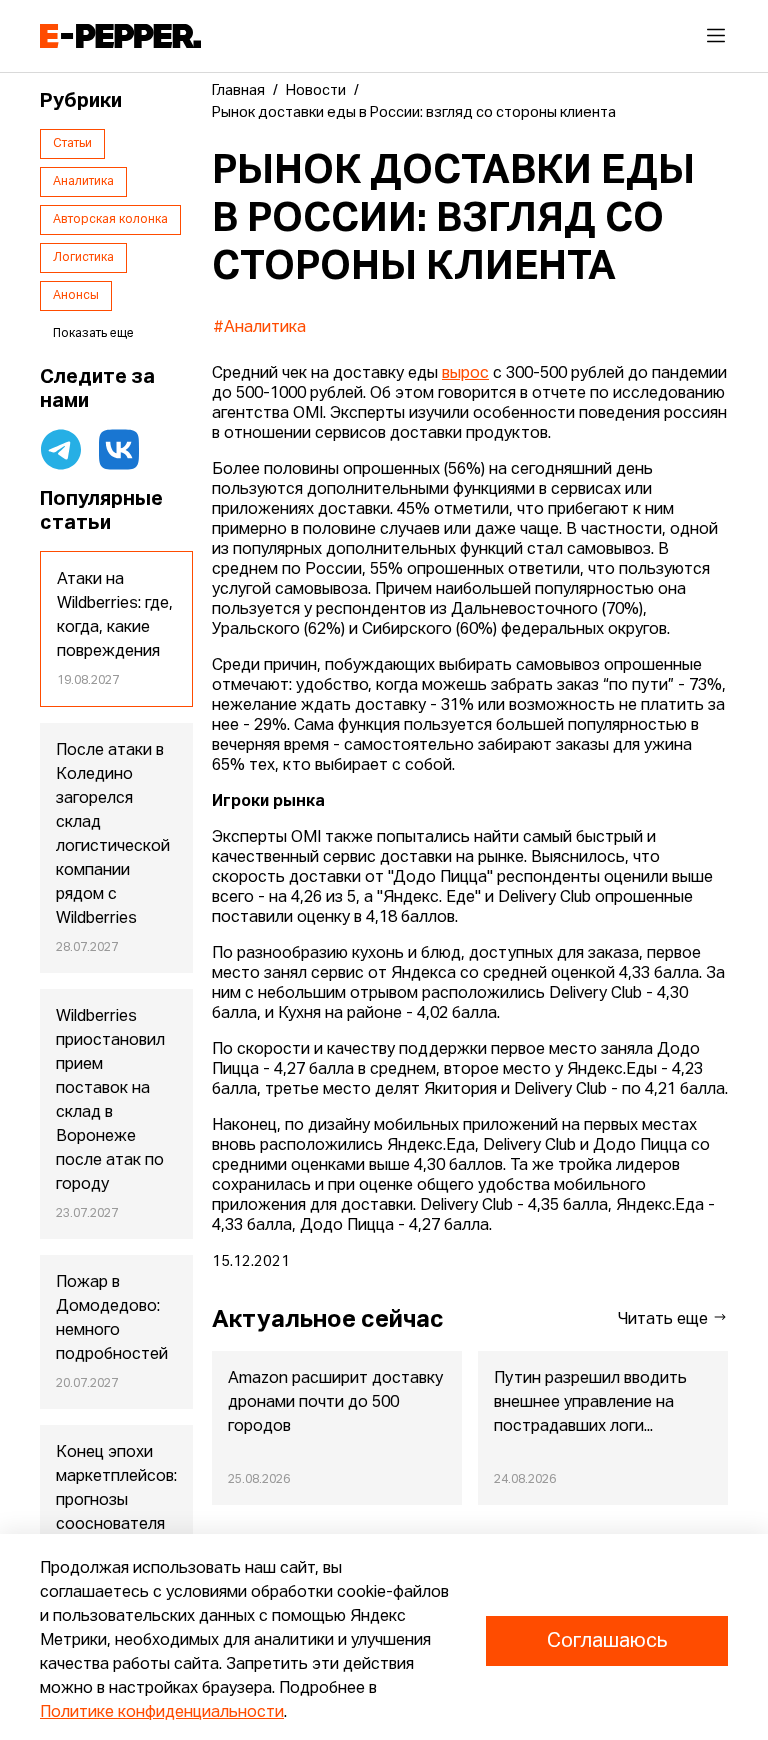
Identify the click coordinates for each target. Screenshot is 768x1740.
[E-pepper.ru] (120, 36)
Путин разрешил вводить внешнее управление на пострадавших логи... (590, 1403)
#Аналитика (259, 328)
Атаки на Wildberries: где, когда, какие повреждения (115, 616)
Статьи (72, 144)
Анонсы (76, 296)
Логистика (83, 258)
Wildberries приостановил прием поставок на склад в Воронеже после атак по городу (110, 1101)
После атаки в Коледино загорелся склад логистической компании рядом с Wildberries (113, 835)
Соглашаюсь (607, 1641)
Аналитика (83, 182)
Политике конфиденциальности (162, 1713)
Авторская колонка (110, 220)
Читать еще (665, 1320)
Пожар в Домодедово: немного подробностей (112, 1319)
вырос (465, 374)
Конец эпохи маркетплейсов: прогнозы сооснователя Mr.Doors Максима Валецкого (116, 1525)
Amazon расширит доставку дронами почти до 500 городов (335, 1403)
